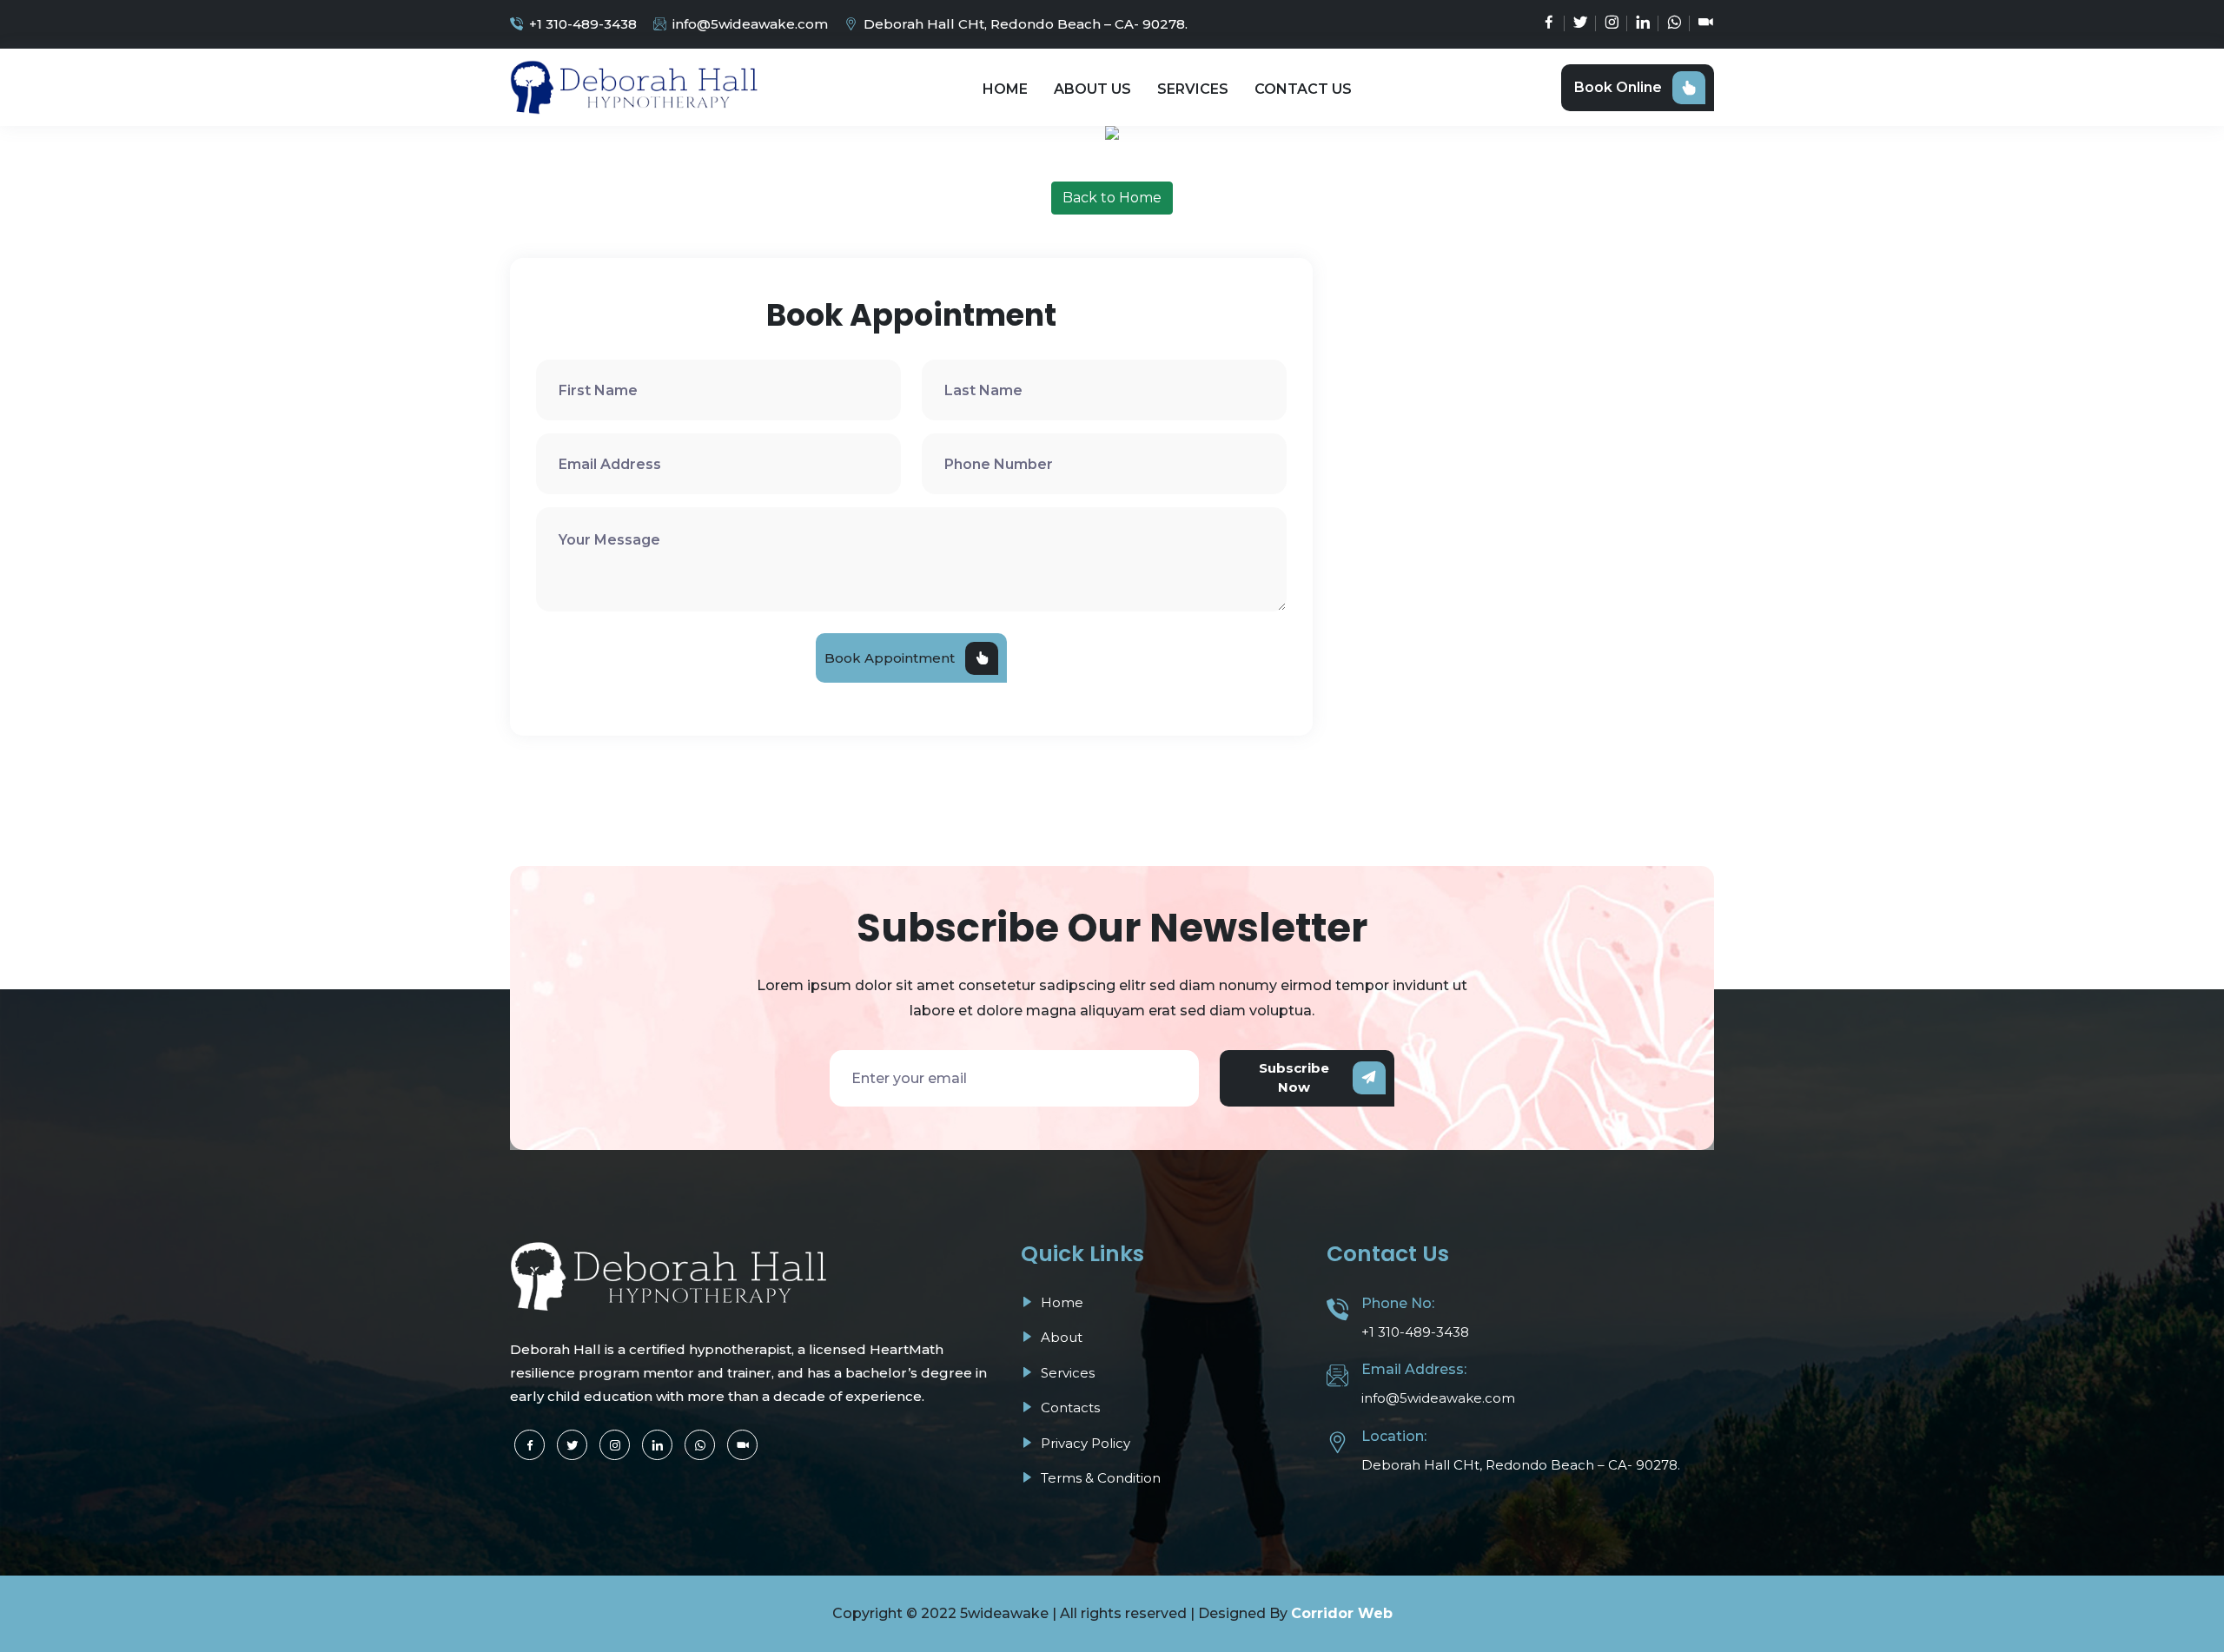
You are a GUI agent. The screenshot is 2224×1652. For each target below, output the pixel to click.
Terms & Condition (1099, 1478)
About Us (1092, 89)
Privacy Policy (1084, 1443)
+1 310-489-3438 (583, 24)
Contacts (1069, 1408)
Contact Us (1303, 89)
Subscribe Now (1294, 1078)
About (1060, 1337)
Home (1005, 89)
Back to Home (1112, 198)
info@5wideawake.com (750, 24)
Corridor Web (1342, 1613)
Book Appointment (890, 658)
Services (1193, 89)
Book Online (1618, 87)
